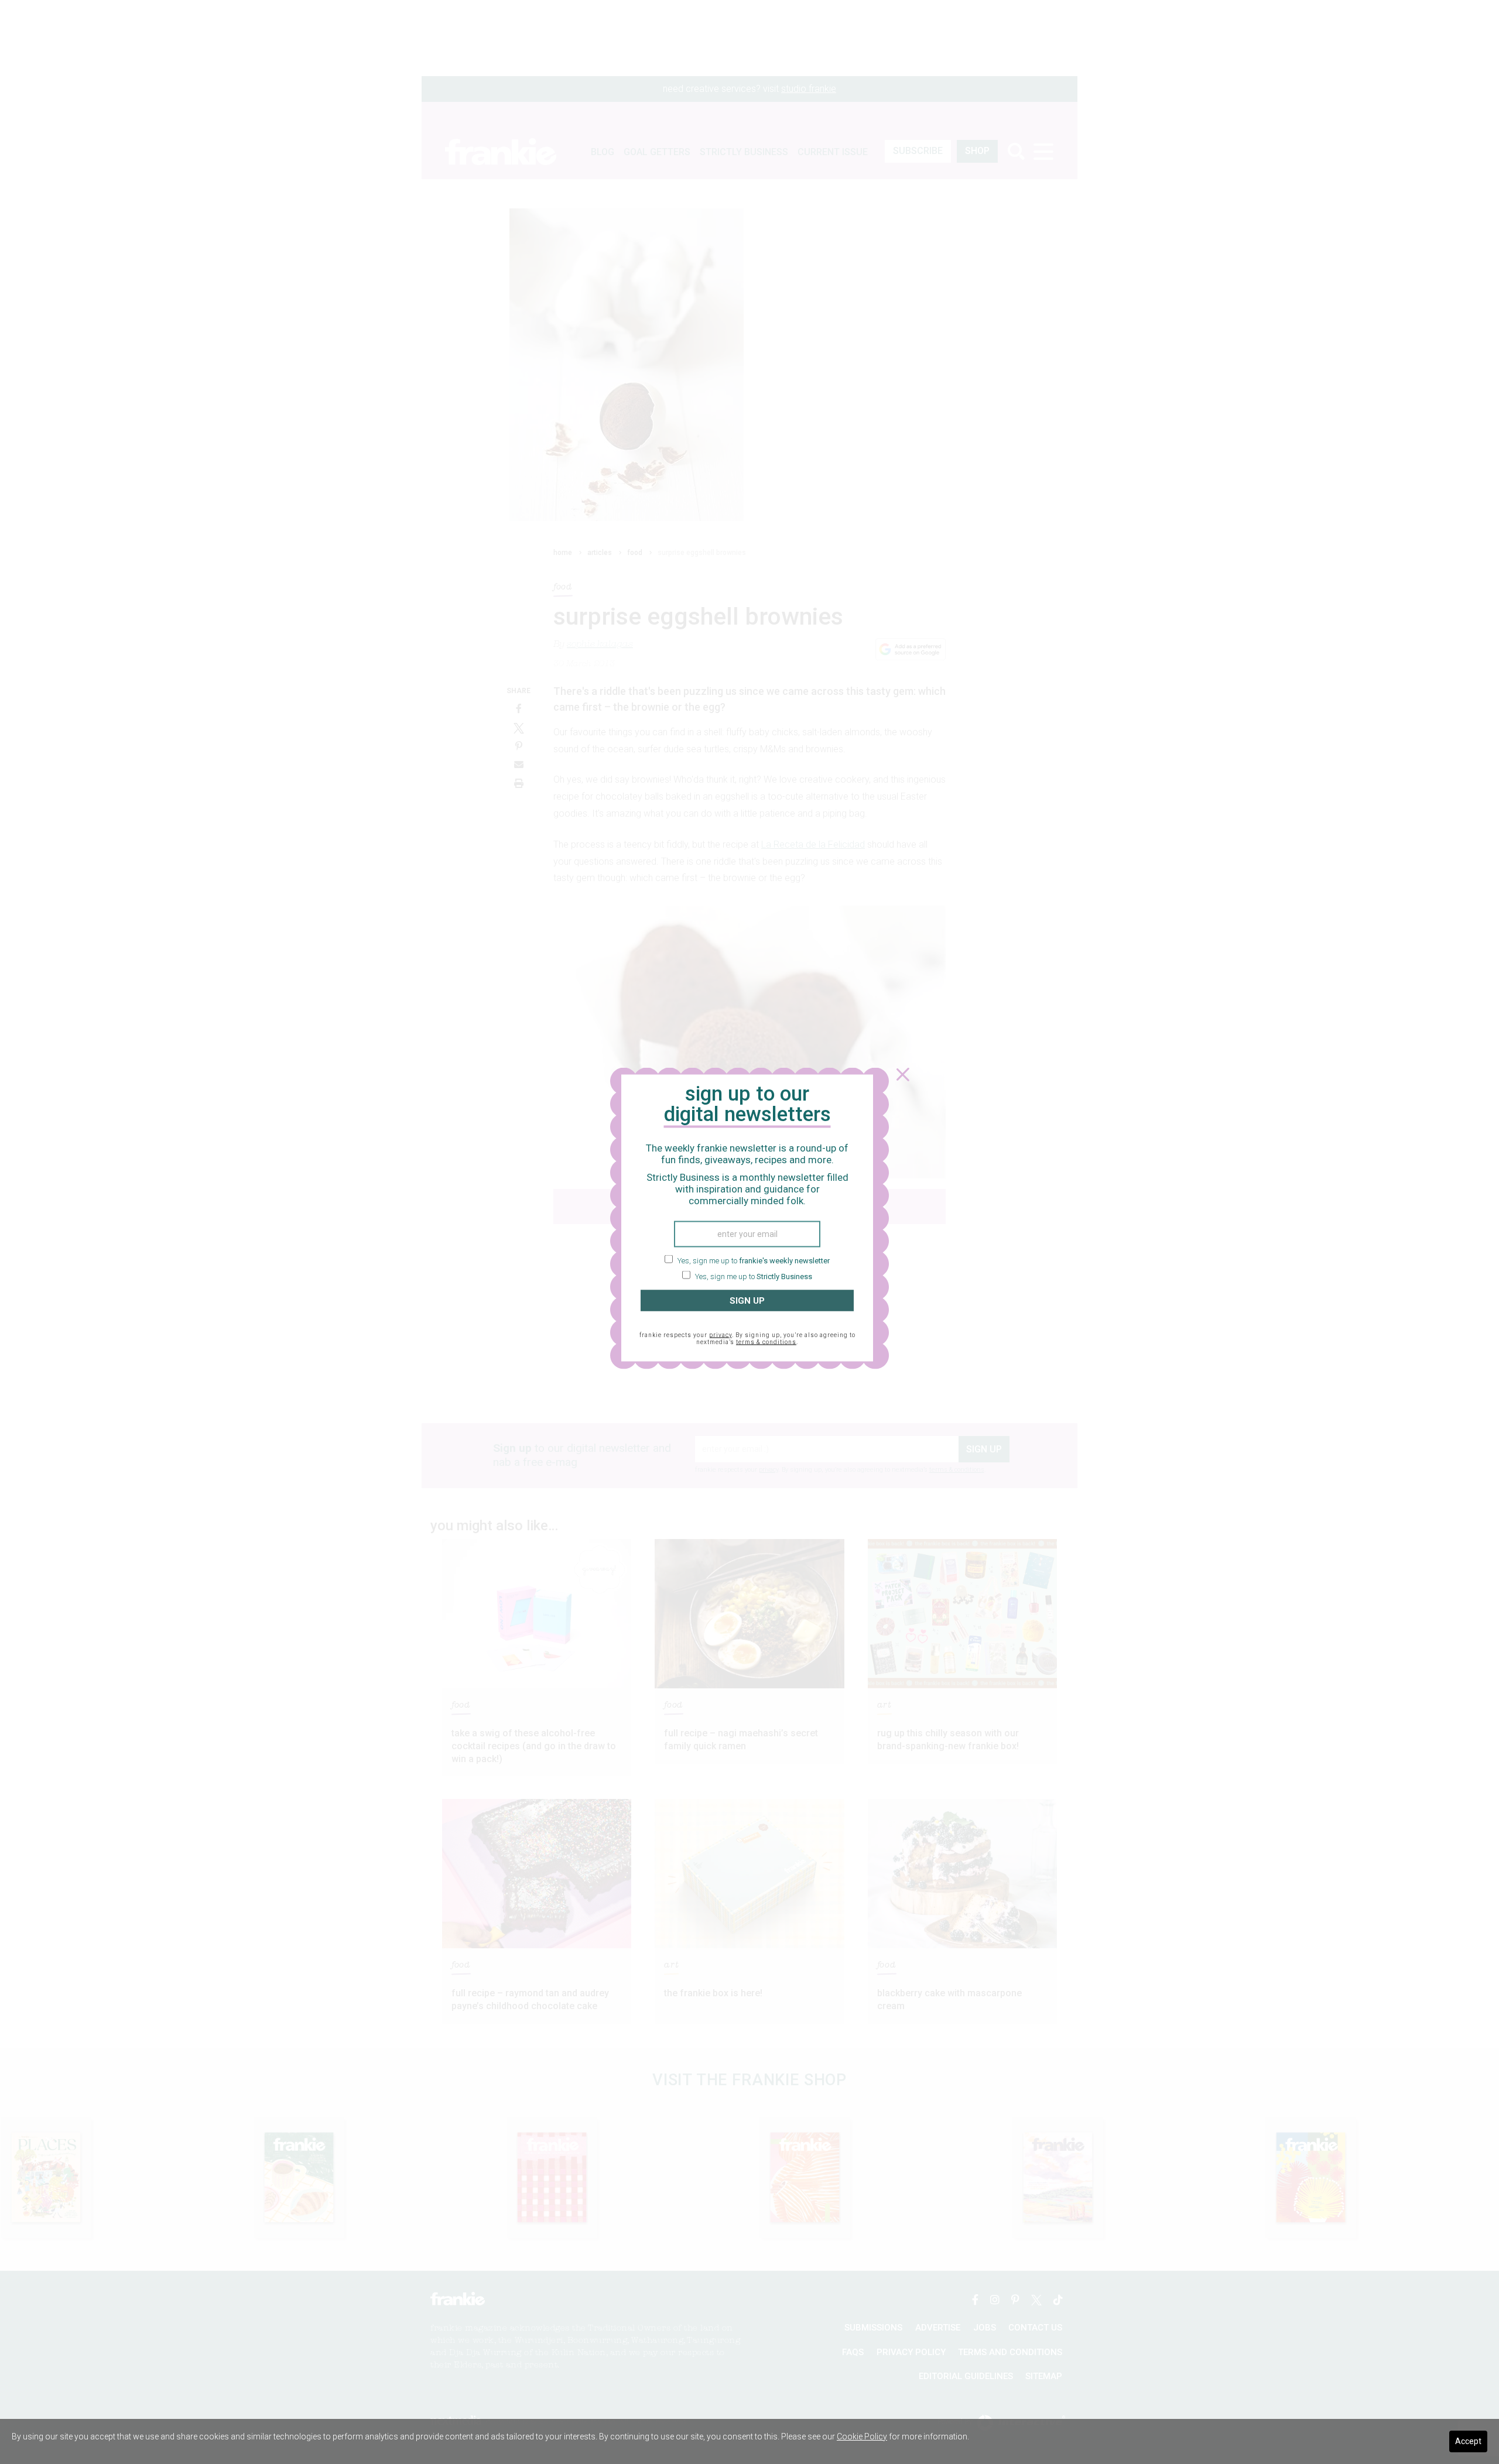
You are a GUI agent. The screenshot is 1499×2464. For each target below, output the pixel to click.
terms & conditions (766, 1342)
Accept (1468, 2441)
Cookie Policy (862, 2436)
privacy (721, 1335)
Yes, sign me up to (753, 1260)
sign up (747, 1300)
